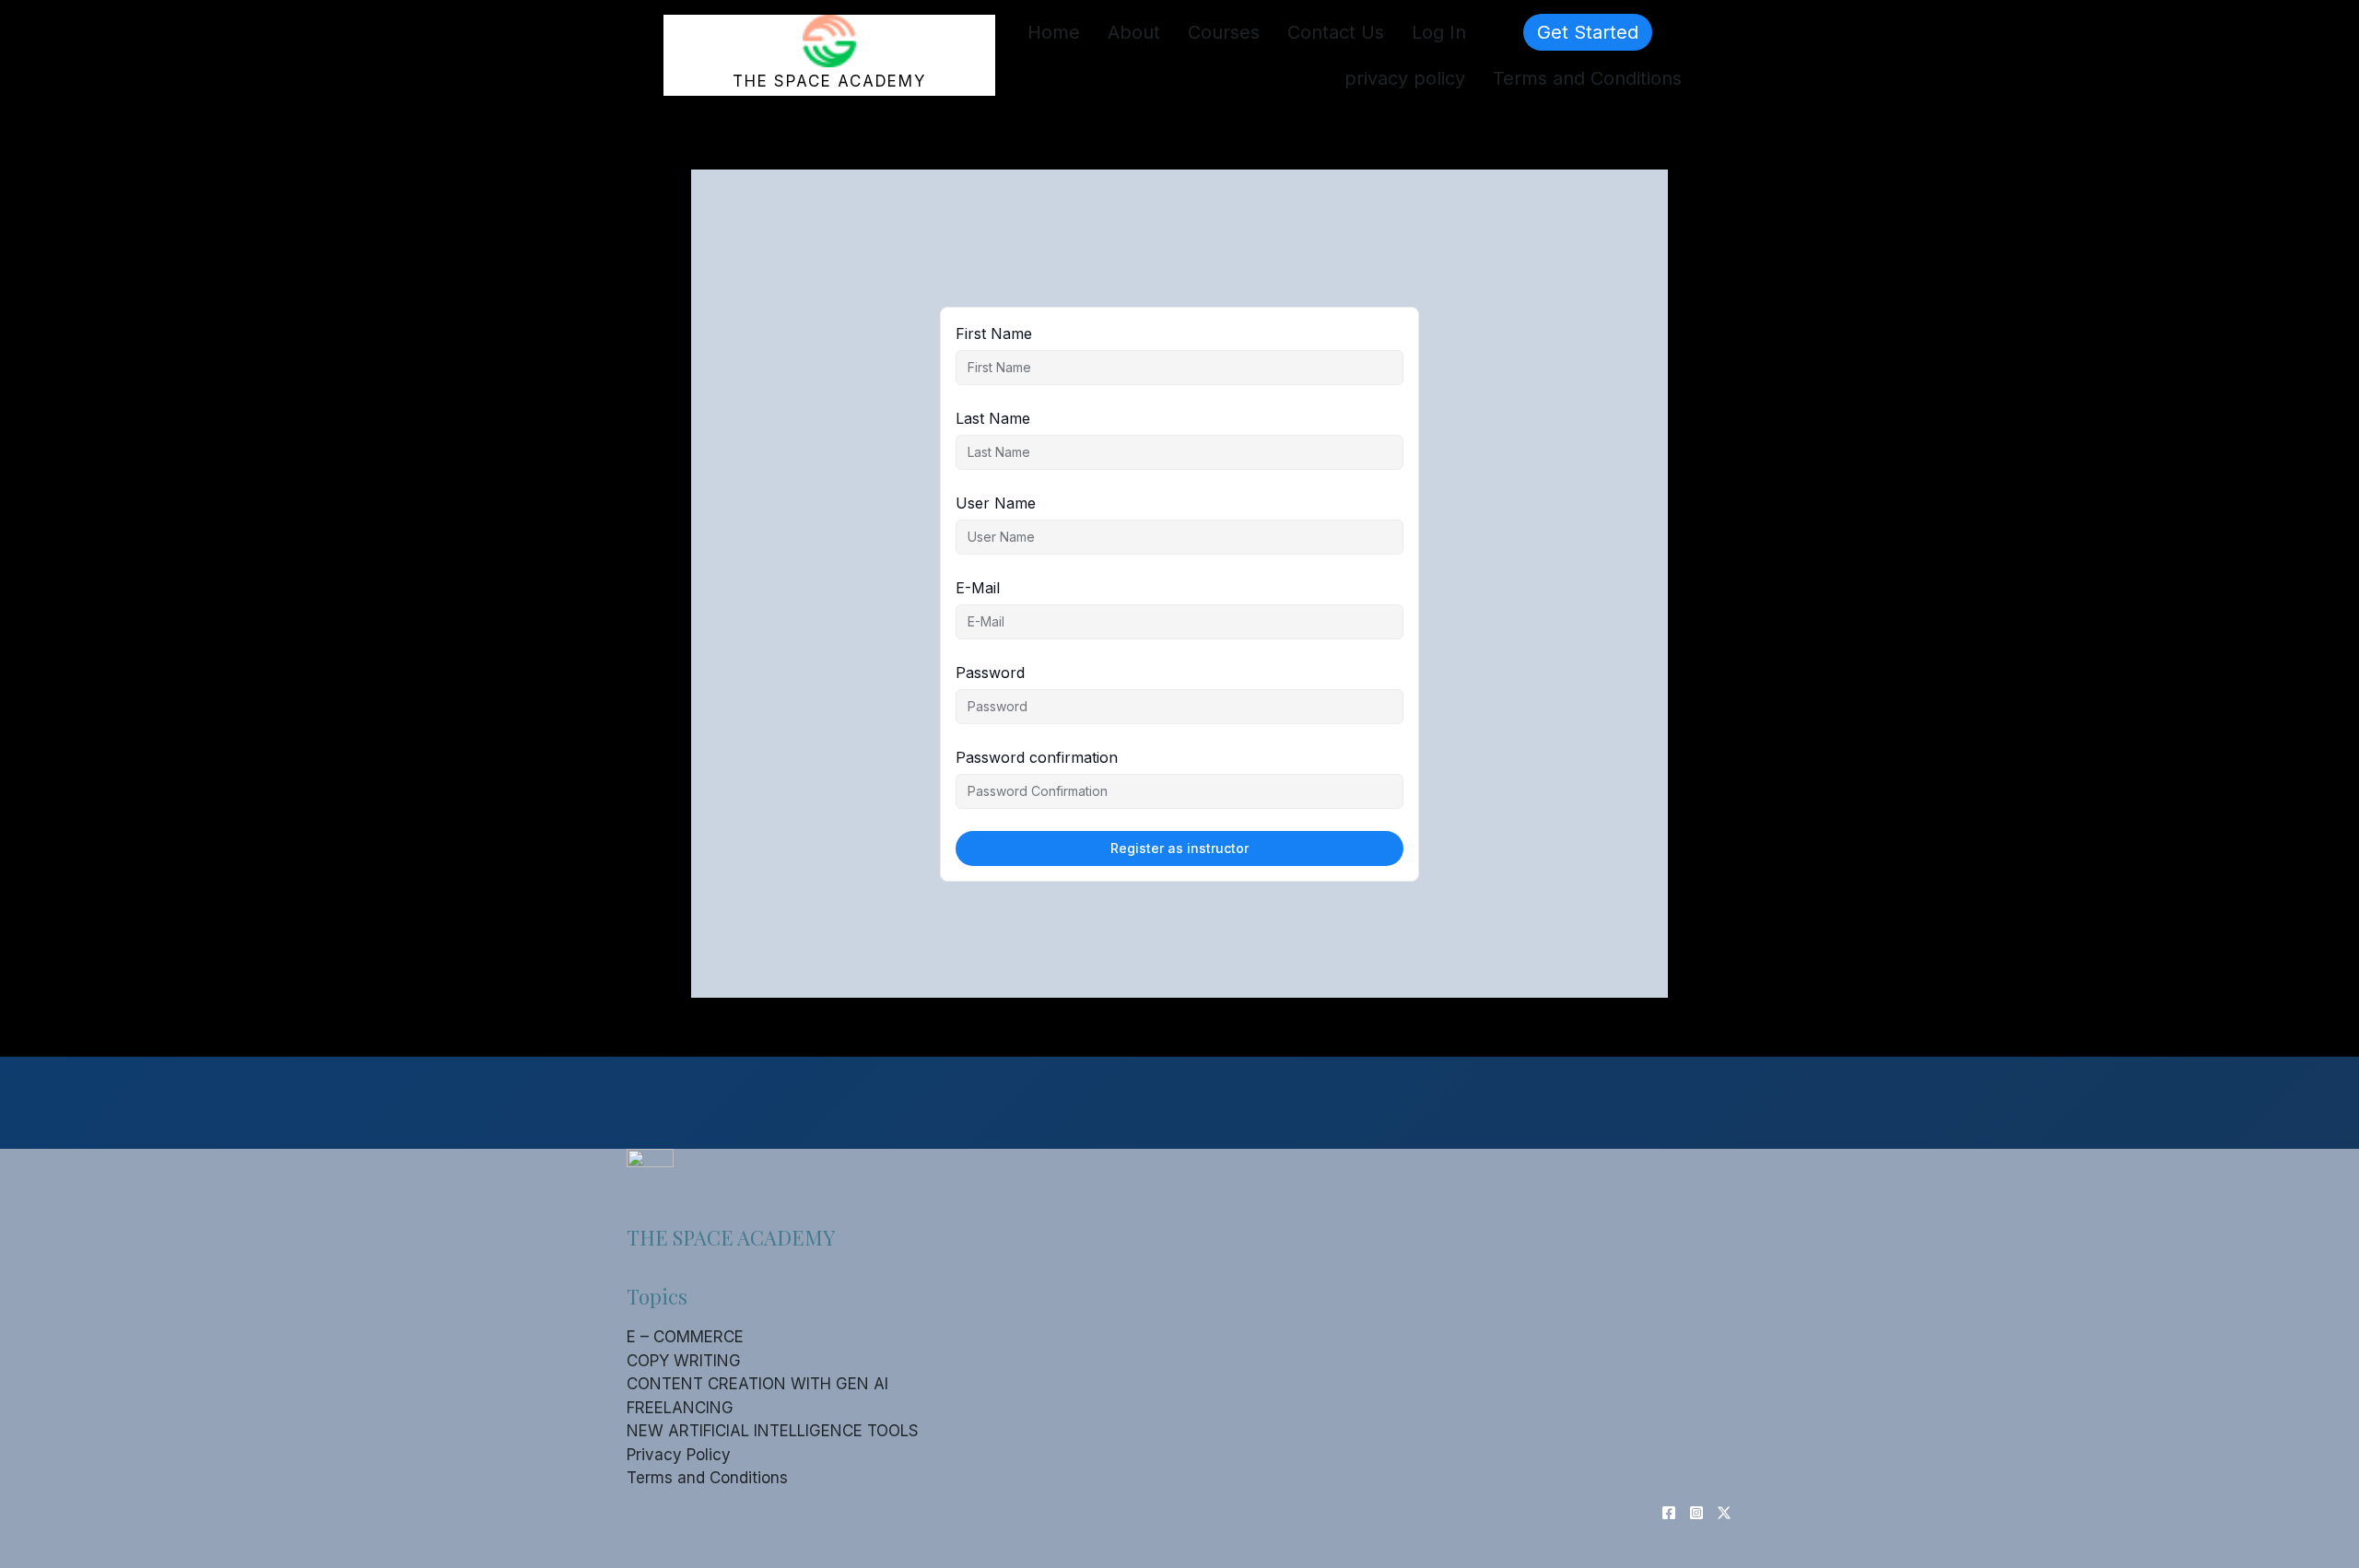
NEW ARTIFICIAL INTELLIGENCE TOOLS (773, 1431)
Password (990, 673)
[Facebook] (1669, 1513)
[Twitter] (1724, 1513)
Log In (1439, 32)
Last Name (993, 418)
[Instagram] (1696, 1513)
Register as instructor (1179, 848)
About (1134, 32)
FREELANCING (680, 1408)
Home (1054, 32)
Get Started (1588, 32)
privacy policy (1405, 78)
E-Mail (978, 588)
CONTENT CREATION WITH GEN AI (757, 1384)
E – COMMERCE (685, 1337)
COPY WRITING (684, 1361)
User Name (996, 503)
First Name (994, 333)
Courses (1224, 32)
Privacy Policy (679, 1455)
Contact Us (1336, 32)
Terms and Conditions (1587, 78)
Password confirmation (1037, 757)
